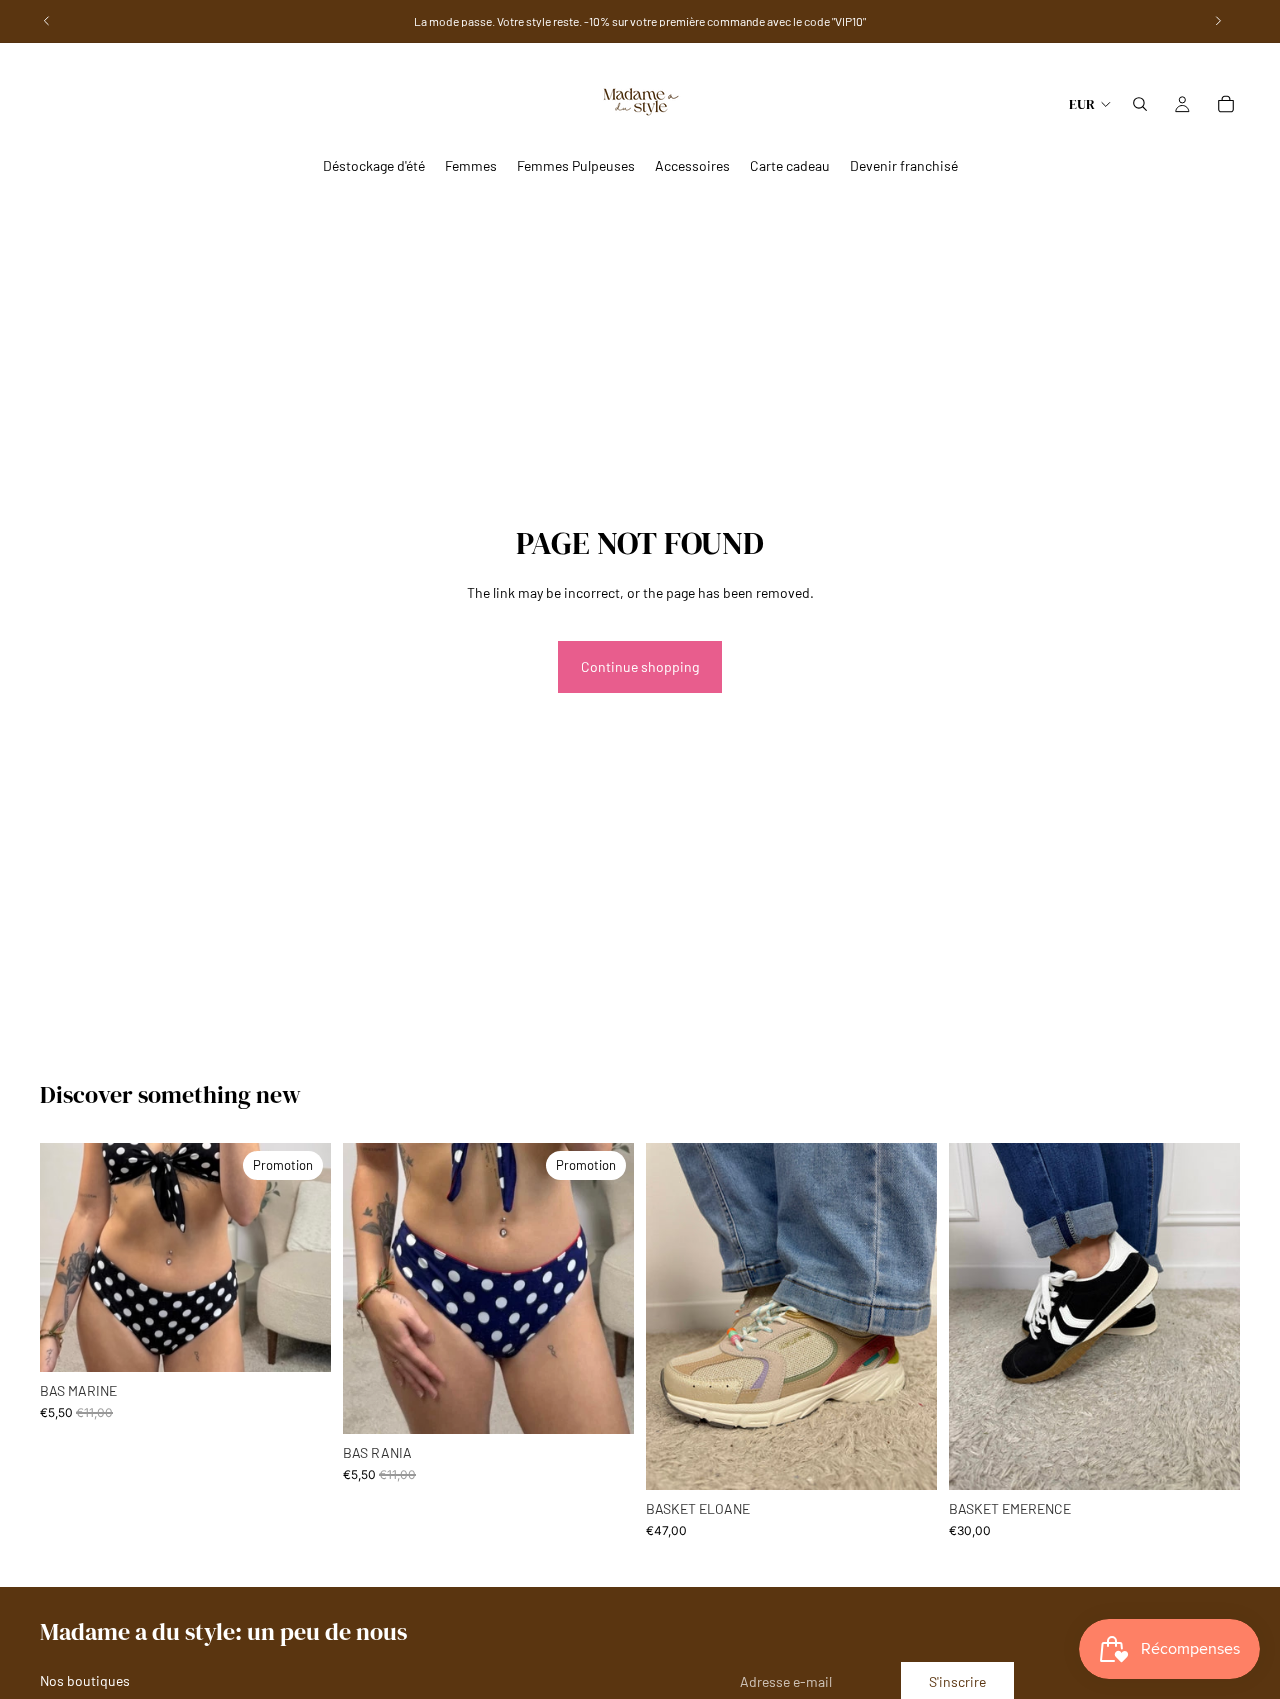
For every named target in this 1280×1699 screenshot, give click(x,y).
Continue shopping (640, 666)
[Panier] (1226, 104)
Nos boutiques (85, 1680)
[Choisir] (300, 1341)
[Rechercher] (1140, 104)
